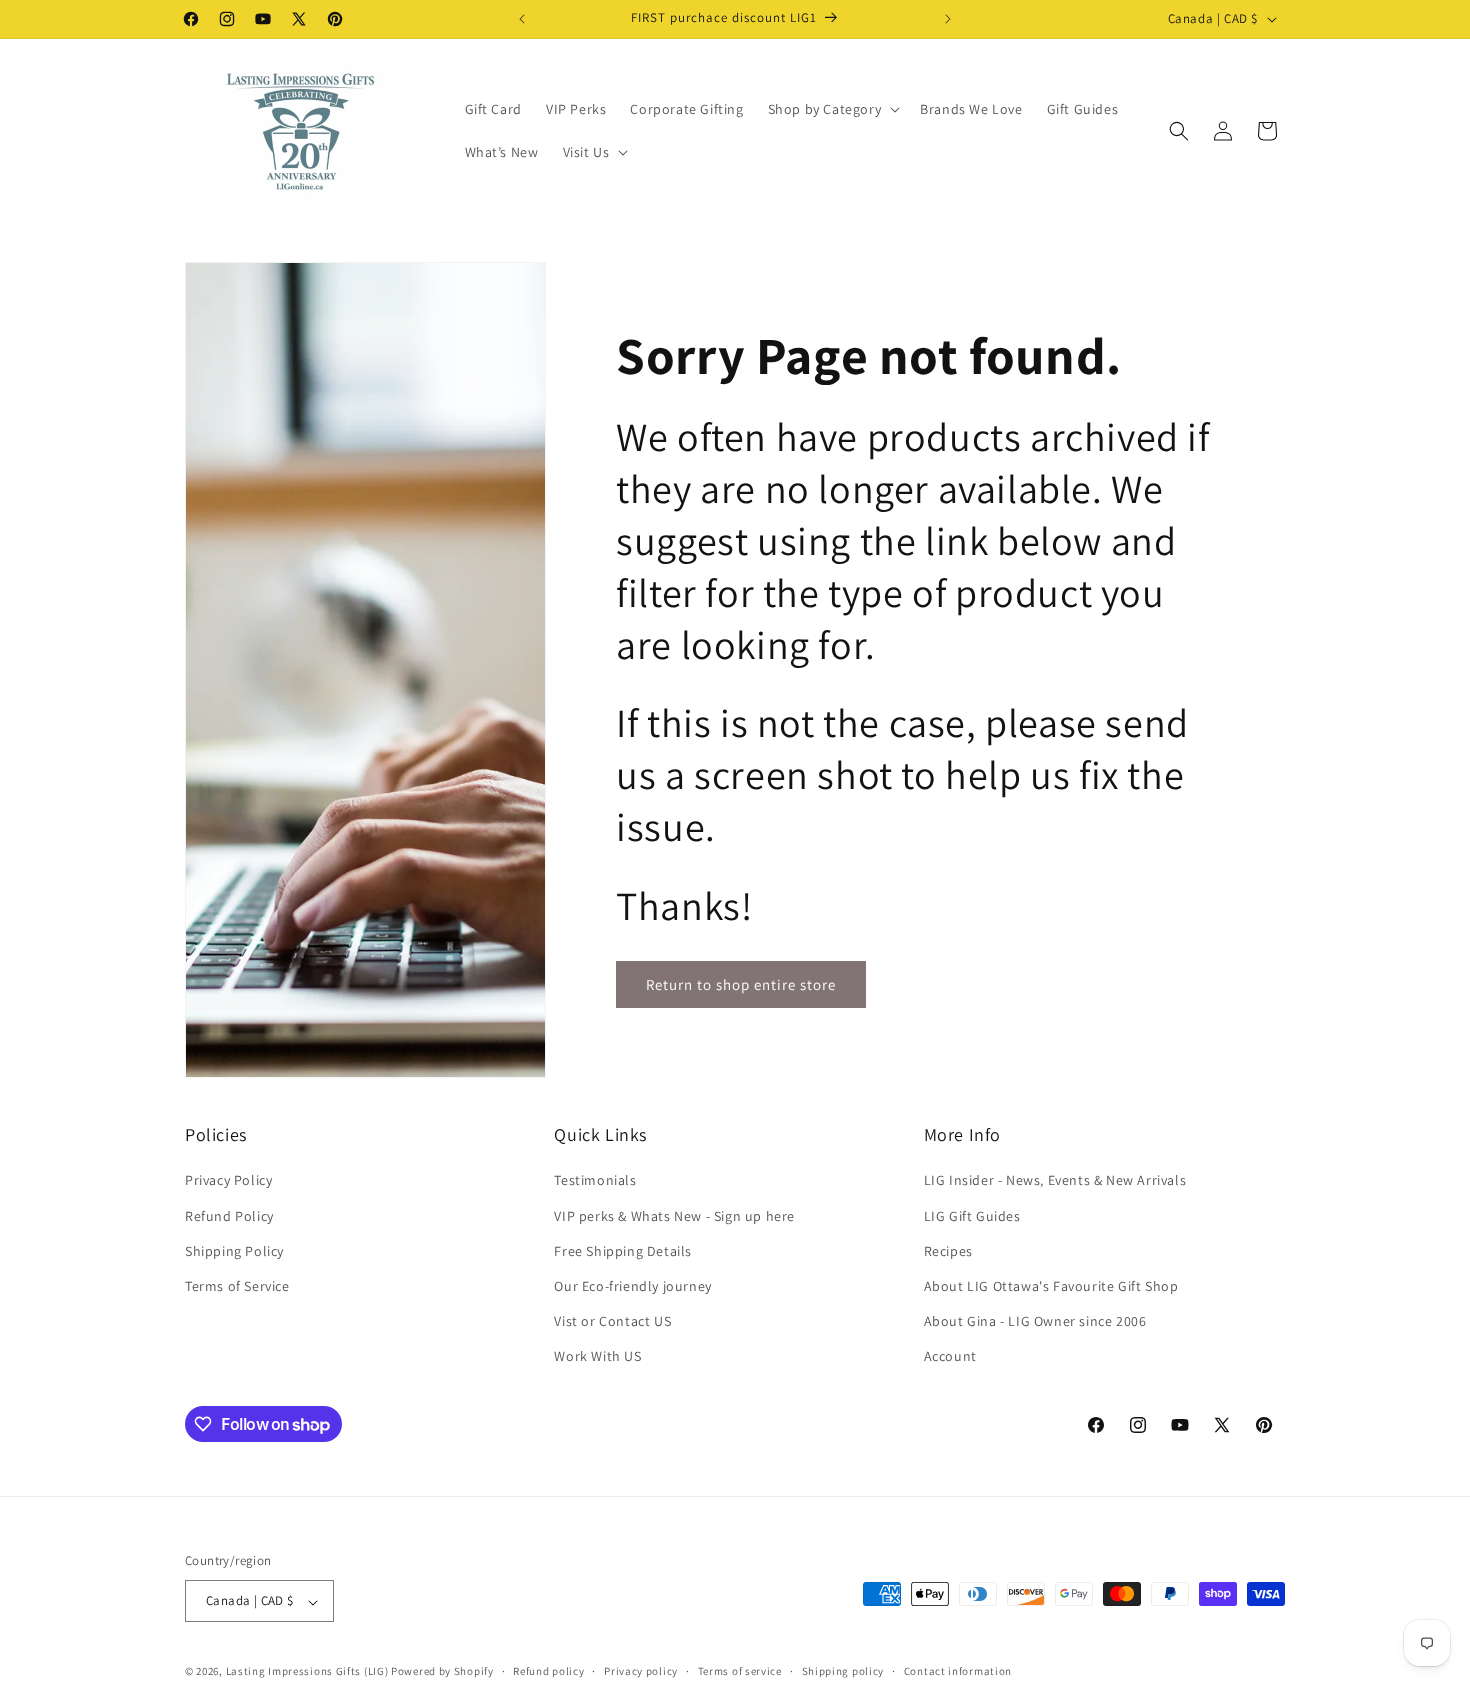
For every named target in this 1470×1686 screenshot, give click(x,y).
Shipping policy (843, 1671)
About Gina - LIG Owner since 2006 (1035, 1321)
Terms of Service (237, 1286)
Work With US (597, 1356)
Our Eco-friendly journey (632, 1286)
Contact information (958, 1671)
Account (950, 1356)
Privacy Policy (228, 1180)
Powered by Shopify (442, 1672)
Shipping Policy (234, 1250)
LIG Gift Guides (972, 1215)
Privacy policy (641, 1671)
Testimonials (595, 1180)
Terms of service (740, 1671)
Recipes (948, 1250)
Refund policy (548, 1671)
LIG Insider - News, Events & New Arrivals (1055, 1180)
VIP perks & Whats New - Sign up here (674, 1215)
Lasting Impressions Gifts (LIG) (307, 1672)
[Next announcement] (948, 19)
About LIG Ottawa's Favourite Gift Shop (1051, 1286)
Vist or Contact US (612, 1321)
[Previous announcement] (522, 19)
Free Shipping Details (623, 1250)
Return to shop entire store (741, 984)
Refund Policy (229, 1215)
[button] (832, 109)
